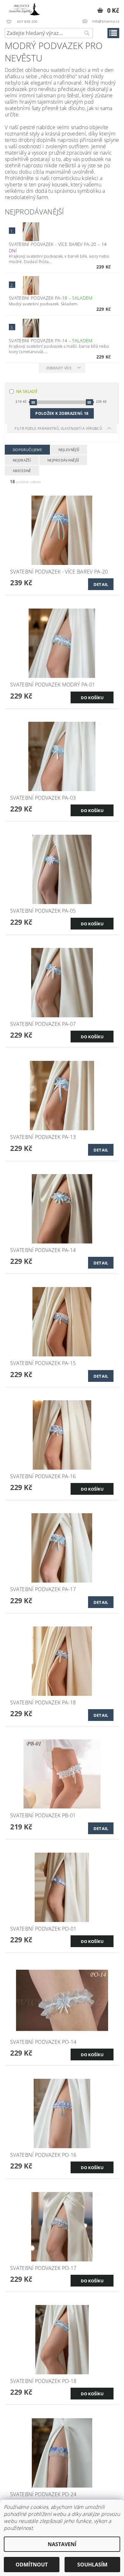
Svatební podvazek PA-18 (51, 298)
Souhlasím (92, 2565)
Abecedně (22, 471)
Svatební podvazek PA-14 (51, 341)
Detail (101, 584)
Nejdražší (22, 460)
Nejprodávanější (63, 460)
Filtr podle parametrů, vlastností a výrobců (59, 428)
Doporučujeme (27, 450)
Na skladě (27, 391)
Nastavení (62, 2544)
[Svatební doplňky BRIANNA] (23, 8)
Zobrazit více (59, 368)
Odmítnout (32, 2565)
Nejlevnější (69, 450)
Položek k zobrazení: (62, 413)
